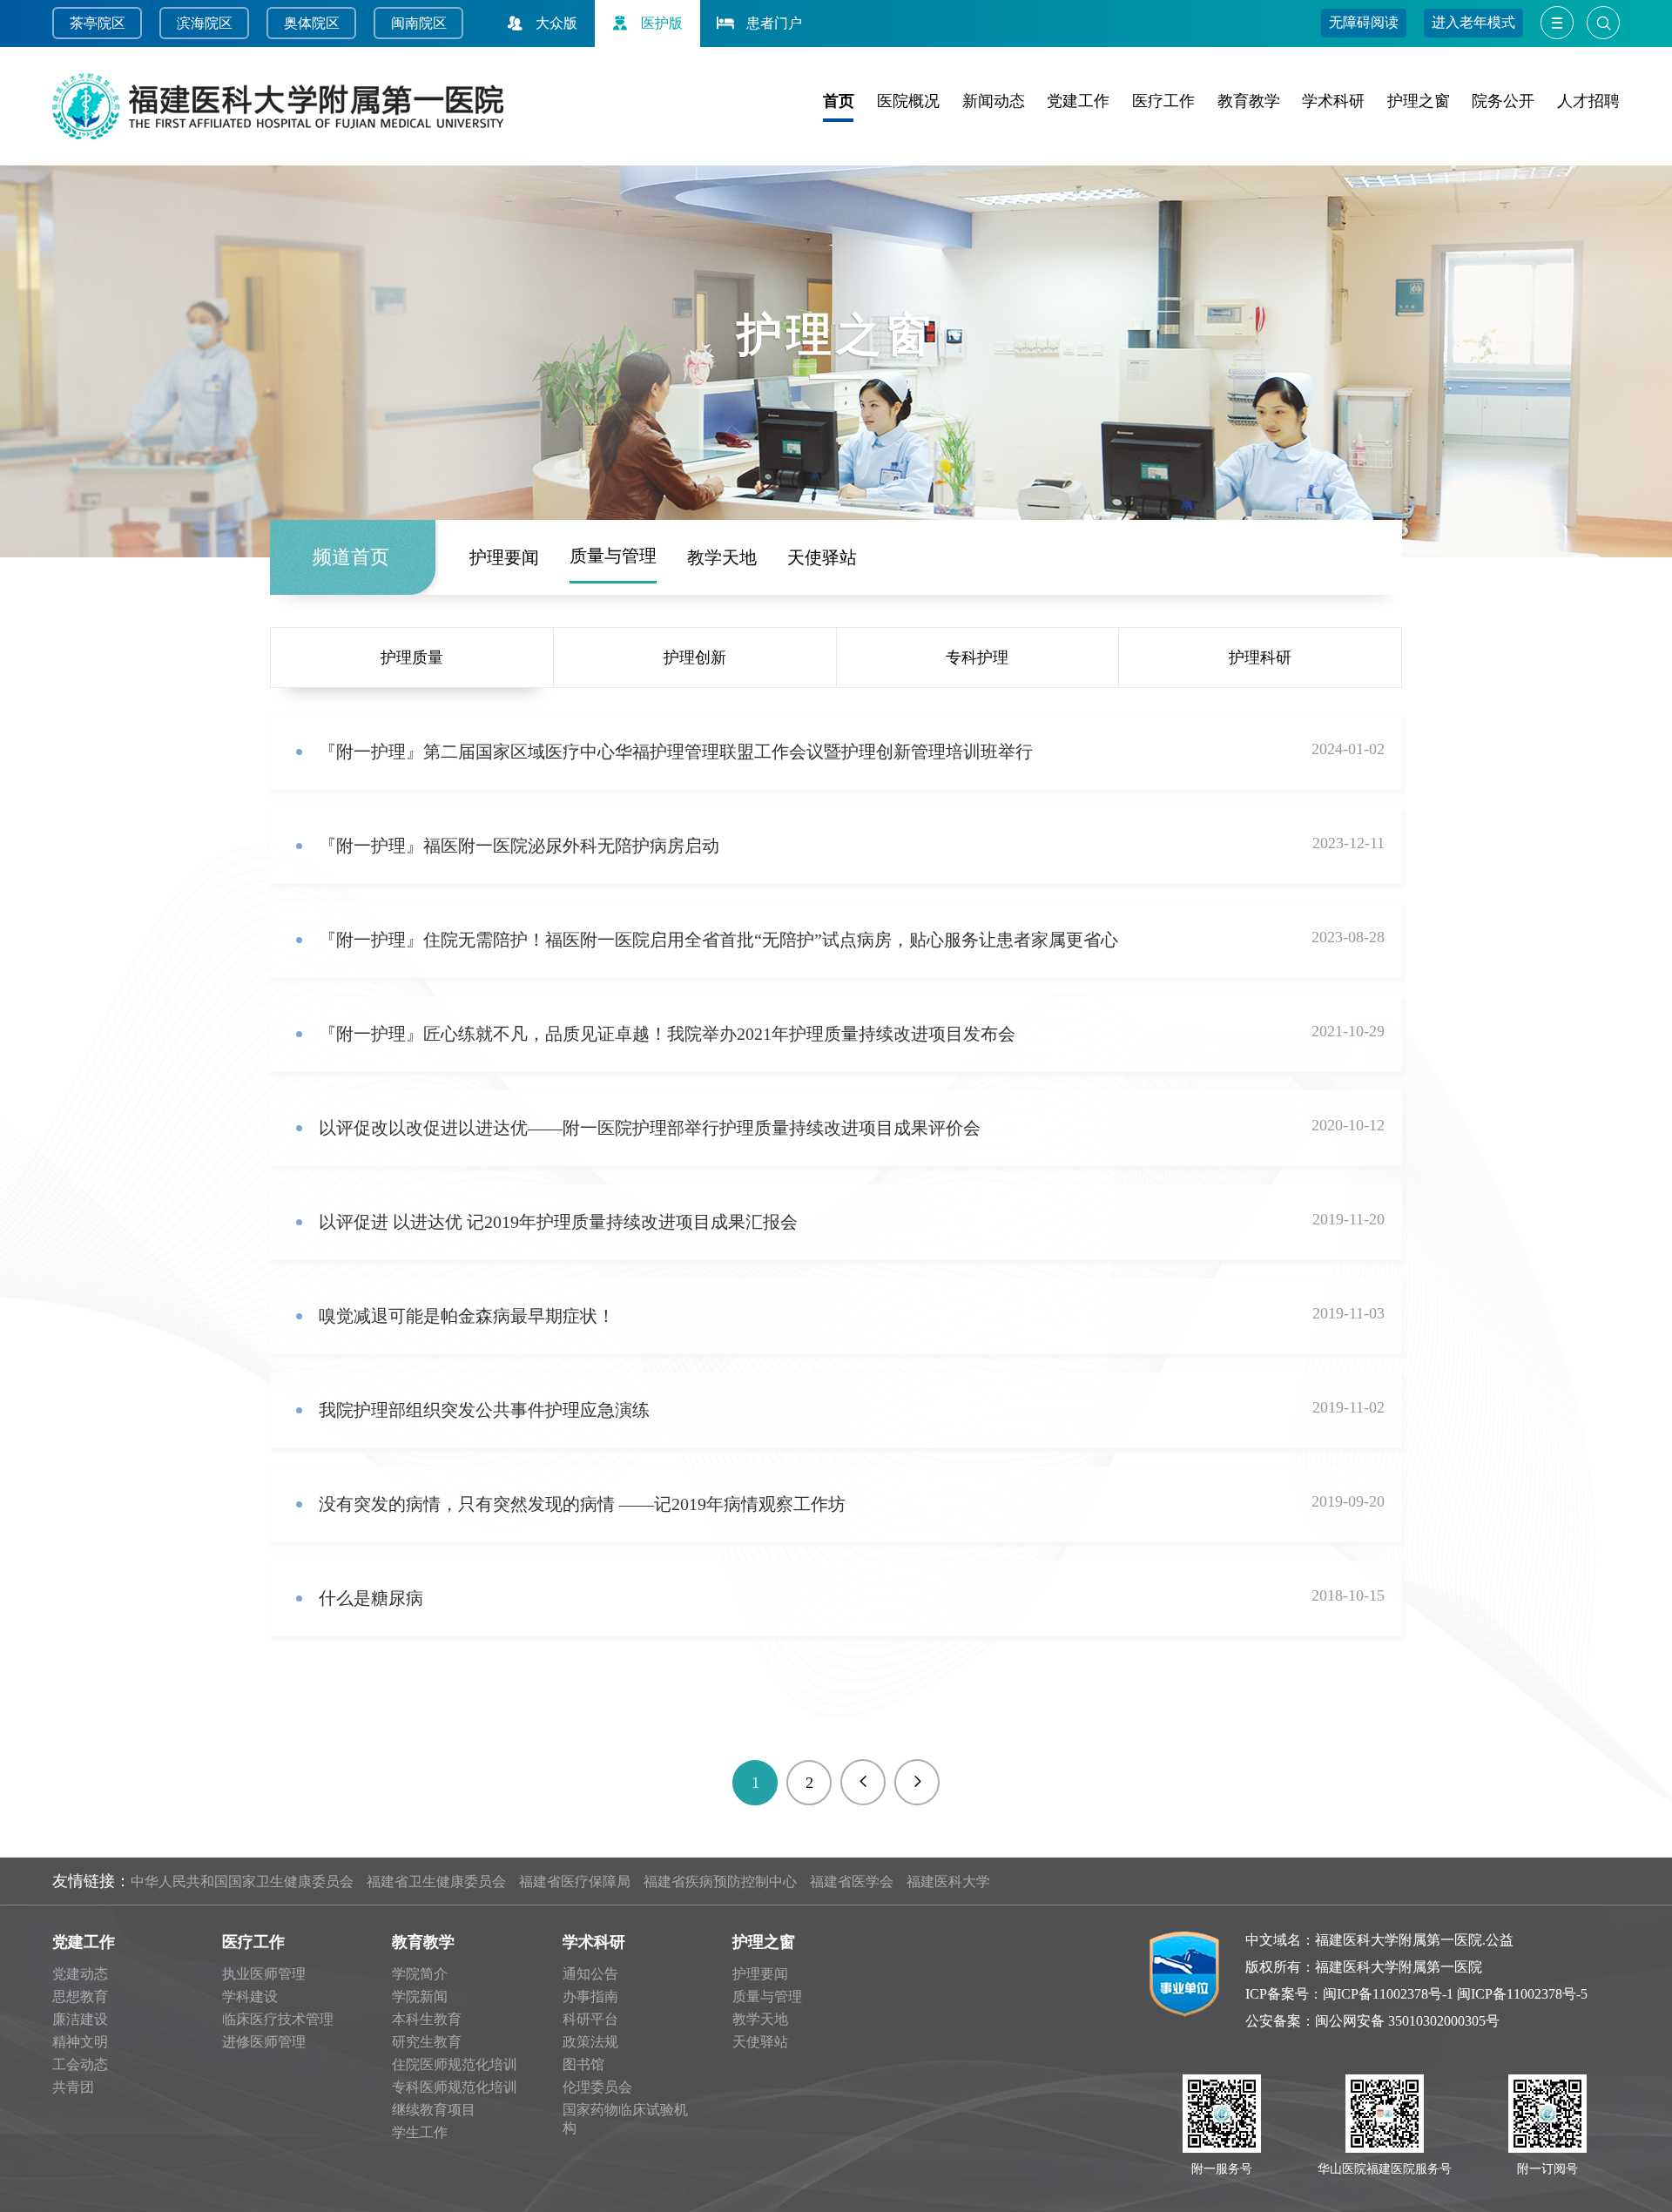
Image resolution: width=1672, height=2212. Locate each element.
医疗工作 (1163, 101)
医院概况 (908, 101)
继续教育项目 (434, 2110)
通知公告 (590, 1974)
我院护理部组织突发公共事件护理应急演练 (484, 1410)
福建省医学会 (852, 1882)
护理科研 (1260, 658)
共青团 (73, 2087)
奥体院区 (312, 23)
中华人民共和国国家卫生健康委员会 (242, 1882)
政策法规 (590, 2042)
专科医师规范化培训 (455, 2087)
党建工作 (1078, 101)
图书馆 (583, 2064)
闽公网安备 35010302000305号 (1407, 2021)
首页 (839, 101)
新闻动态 (994, 101)
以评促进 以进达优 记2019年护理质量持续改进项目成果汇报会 (558, 1222)
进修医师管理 (264, 2042)
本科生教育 (427, 2019)
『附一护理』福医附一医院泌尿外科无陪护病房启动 (519, 846)
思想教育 (80, 1996)
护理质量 (412, 658)
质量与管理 (613, 556)
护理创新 (695, 658)
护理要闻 (504, 557)
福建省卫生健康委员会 (436, 1882)
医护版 (662, 23)
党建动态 (80, 1974)
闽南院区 (419, 23)
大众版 (556, 23)
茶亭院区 (98, 23)
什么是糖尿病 (371, 1598)
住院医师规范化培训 (455, 2064)
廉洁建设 (80, 2019)
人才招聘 (1588, 101)
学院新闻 (420, 1996)
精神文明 (80, 2042)
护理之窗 (1419, 101)
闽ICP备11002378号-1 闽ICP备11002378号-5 (1455, 1994)
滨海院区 (205, 23)
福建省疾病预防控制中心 (720, 1882)
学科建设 (250, 1996)
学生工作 (420, 2132)
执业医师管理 (264, 1974)
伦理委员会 (597, 2087)
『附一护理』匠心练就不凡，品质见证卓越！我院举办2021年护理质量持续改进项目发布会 (667, 1034)
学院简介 (420, 1974)
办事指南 (590, 1996)
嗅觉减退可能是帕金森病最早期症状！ (467, 1316)
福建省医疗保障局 (575, 1882)
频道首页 (351, 557)
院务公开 (1503, 101)
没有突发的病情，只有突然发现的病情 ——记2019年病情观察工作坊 (582, 1504)
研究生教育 (427, 2042)
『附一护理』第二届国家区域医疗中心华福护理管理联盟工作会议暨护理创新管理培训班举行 (676, 752)
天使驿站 (822, 557)
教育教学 (1249, 101)
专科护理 (977, 658)
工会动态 (80, 2064)
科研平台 (590, 2019)
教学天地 (722, 557)
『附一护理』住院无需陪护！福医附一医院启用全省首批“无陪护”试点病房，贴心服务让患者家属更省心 (718, 940)
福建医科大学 (948, 1882)
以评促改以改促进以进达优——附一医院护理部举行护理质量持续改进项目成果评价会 (650, 1128)
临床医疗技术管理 (278, 2019)
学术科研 (1333, 101)
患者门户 (774, 23)
